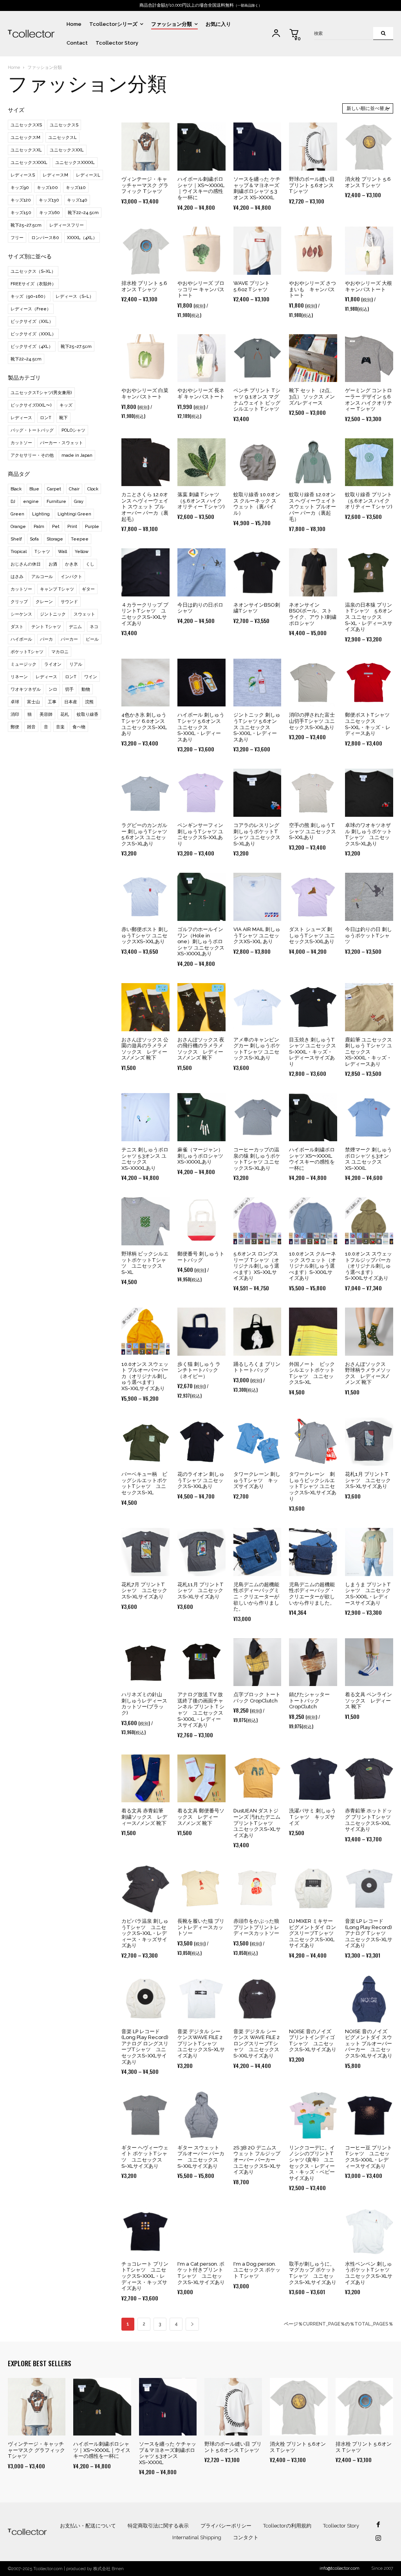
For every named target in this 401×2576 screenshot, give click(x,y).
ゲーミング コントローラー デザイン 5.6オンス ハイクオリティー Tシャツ (368, 400)
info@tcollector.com (340, 2568)
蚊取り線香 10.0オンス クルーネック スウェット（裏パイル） (257, 504)
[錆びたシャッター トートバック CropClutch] (313, 1662)
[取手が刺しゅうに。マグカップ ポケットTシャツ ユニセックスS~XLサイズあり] (313, 2231)
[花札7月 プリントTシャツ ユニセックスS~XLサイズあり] (145, 1552)
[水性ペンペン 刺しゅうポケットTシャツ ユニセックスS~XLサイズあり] (369, 2231)
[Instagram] (378, 2539)
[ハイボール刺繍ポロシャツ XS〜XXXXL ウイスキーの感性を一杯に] (313, 1117)
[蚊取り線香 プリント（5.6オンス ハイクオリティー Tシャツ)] (369, 462)
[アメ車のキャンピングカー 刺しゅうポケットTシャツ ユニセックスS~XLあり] (257, 1007)
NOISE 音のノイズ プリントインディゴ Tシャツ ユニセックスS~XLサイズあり (313, 2041)
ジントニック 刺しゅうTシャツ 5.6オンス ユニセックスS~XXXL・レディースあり (257, 727)
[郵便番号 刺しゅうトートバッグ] (201, 1221)
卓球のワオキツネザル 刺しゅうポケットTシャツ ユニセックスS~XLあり (368, 834)
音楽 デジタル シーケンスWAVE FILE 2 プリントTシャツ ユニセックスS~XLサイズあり (201, 2044)
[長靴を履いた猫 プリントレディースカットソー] (201, 1889)
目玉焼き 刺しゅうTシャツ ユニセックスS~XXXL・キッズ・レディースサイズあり (312, 1052)
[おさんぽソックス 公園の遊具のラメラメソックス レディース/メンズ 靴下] (145, 1007)
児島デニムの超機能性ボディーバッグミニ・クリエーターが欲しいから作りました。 (256, 1597)
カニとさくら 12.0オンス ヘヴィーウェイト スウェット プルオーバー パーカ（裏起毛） (145, 507)
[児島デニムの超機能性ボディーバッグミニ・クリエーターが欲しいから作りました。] (257, 1552)
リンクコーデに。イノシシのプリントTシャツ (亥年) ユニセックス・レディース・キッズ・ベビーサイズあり (312, 2163)
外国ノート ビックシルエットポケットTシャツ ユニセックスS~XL (312, 1373)
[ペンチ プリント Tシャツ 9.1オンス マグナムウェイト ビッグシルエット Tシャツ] (257, 358)
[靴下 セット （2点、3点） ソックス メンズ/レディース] (313, 358)
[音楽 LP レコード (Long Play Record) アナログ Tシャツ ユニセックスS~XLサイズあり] (369, 1889)
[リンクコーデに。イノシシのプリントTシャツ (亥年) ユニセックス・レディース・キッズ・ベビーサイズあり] (313, 2115)
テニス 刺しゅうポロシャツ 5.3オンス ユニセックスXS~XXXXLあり (145, 1159)
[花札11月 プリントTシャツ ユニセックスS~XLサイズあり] (201, 1552)
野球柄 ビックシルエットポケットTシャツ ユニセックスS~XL (145, 1263)
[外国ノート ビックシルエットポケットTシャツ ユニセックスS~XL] (313, 1332)
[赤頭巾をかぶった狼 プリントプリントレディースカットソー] (257, 1889)
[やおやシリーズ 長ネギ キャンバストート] (201, 358)
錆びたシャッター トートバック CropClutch (312, 1701)
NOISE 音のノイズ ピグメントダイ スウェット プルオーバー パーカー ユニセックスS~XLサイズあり (369, 2044)
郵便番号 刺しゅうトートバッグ (201, 1257)
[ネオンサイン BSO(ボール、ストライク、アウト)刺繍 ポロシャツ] (313, 572)
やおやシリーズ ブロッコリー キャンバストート (201, 289)
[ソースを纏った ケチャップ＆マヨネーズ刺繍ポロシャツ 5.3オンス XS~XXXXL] (257, 147)
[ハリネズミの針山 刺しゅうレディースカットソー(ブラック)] (145, 1662)
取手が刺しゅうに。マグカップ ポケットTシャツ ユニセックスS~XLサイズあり (313, 2273)
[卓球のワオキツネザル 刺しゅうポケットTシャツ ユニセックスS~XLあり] (369, 793)
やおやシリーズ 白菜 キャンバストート (145, 394)
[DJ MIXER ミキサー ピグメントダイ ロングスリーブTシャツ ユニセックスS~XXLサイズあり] (313, 1889)
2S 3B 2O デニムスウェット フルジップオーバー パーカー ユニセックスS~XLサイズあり (257, 2160)
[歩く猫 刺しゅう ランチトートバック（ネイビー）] (201, 1332)
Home (14, 68)
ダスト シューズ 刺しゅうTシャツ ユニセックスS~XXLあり (312, 935)
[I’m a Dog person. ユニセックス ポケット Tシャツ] (257, 2231)
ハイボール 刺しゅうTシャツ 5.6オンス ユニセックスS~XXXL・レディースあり (201, 727)
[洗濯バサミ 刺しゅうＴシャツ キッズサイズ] (313, 1779)
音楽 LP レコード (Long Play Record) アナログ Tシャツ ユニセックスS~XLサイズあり (369, 1933)
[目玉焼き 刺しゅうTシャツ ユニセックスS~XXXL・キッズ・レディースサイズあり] (313, 1007)
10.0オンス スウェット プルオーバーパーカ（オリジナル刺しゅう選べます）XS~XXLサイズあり (145, 1376)
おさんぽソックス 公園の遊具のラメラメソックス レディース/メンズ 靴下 (145, 1049)
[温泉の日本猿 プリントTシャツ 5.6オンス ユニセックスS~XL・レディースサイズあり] (369, 572)
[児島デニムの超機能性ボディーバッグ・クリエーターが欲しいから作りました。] (313, 1552)
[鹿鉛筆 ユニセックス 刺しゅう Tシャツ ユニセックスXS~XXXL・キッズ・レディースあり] (369, 1007)
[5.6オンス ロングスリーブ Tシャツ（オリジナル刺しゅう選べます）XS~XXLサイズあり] (257, 1221)
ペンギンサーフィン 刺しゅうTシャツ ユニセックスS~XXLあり (200, 834)
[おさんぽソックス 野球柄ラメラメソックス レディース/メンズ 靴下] (369, 1332)
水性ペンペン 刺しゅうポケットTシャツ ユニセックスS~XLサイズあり (370, 2273)
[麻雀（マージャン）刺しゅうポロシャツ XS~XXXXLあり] (201, 1117)
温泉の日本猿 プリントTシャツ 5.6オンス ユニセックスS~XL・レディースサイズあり (369, 617)
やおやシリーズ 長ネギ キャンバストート (201, 394)
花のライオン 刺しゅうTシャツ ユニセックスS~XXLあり (201, 1480)
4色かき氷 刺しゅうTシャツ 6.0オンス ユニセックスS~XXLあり (144, 724)
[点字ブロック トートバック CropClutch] (257, 1662)
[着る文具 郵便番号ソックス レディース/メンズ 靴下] (201, 1779)
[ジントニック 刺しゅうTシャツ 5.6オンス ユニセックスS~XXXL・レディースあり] (257, 683)
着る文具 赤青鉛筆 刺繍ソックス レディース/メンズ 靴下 (144, 1817)
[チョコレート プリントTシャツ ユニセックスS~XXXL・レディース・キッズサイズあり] (145, 2231)
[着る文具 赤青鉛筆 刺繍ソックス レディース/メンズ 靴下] (145, 1779)
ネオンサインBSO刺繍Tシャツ (257, 608)
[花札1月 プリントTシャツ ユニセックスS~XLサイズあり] (369, 1442)
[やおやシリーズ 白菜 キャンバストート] (145, 358)
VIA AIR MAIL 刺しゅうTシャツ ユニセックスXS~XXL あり (257, 935)
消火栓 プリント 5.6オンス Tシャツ (368, 182)
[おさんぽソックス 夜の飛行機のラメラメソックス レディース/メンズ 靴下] (201, 1007)
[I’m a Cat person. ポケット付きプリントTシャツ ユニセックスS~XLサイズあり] (201, 2231)
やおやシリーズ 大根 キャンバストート (368, 286)
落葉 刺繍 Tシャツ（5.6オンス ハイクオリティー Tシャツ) (201, 501)
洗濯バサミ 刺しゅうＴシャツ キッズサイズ (312, 1817)
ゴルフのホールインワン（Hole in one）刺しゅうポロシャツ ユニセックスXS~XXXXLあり (201, 941)
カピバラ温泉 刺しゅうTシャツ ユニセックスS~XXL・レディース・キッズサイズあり (145, 1933)
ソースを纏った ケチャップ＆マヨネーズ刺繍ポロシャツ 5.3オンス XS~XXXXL (257, 188)
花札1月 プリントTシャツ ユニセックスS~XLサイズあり (368, 1480)
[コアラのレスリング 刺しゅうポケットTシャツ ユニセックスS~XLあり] (257, 793)
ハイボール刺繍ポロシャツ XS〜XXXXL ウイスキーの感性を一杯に (312, 1159)
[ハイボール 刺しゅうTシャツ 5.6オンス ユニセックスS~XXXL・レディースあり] (201, 683)
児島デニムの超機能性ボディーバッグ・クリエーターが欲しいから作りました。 (312, 1594)
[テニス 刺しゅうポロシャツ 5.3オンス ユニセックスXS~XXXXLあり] (145, 1117)
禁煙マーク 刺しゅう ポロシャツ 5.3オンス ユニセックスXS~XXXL (368, 1159)
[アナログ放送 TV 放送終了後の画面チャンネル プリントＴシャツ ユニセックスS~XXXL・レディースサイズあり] (201, 1662)
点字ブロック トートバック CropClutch (257, 1698)
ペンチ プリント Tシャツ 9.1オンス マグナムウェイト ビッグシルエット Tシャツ (257, 400)
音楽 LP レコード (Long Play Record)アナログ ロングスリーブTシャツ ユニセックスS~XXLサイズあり (145, 2047)
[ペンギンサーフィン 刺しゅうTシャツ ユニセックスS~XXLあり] (201, 793)
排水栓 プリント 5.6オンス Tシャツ (144, 286)
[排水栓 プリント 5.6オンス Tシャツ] (145, 251)
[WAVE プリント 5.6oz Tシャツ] (257, 251)
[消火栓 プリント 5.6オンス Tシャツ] (369, 147)
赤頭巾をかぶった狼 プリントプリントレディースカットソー (259, 1927)
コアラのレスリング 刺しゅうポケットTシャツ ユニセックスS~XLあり (257, 834)
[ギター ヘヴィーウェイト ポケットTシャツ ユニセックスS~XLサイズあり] (145, 2115)
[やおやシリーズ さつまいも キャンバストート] (313, 251)
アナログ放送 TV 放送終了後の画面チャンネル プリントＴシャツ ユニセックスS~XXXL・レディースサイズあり (201, 1710)
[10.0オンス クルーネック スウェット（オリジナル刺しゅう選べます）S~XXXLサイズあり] (313, 1221)
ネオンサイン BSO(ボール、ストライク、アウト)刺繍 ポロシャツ (313, 614)
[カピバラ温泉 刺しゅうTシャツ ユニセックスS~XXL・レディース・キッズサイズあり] (145, 1889)
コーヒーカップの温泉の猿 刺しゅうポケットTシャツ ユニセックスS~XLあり (257, 1159)
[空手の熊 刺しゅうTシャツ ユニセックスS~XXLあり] (313, 793)
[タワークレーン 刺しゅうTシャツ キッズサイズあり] (257, 1442)
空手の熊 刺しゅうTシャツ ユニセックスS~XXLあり (312, 831)
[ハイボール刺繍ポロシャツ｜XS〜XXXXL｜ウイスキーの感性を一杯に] (201, 147)
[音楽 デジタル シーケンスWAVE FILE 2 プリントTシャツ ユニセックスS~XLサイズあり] (201, 1999)
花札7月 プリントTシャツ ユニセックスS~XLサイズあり (144, 1591)
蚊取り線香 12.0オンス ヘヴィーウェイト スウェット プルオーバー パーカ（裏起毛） (312, 507)
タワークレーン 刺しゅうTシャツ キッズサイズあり (257, 1480)
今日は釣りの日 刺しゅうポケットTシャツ (368, 935)
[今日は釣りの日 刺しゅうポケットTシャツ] (369, 897)
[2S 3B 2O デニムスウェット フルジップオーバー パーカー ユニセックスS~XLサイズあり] (257, 2115)
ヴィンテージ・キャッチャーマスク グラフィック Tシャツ (145, 185)
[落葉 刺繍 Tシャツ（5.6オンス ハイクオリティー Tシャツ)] (201, 462)
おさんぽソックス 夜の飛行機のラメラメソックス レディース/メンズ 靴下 (201, 1049)
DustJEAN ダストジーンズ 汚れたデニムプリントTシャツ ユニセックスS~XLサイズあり (257, 1823)
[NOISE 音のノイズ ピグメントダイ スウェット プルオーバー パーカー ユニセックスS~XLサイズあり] (369, 1999)
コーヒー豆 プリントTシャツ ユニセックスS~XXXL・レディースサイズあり (368, 2157)
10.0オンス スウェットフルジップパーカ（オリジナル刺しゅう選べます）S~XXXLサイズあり (368, 1266)
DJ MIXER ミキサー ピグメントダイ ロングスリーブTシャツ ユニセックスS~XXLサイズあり (314, 1933)
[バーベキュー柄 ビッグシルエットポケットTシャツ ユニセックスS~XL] (145, 1442)
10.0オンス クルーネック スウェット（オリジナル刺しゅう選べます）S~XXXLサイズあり (312, 1266)
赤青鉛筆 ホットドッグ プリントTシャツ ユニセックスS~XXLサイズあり (370, 1820)
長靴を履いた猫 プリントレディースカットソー (201, 1927)
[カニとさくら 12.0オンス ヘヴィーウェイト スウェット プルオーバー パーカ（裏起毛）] (145, 462)
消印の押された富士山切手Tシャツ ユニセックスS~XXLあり (312, 721)
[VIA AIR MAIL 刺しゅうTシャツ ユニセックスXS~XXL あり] (257, 897)
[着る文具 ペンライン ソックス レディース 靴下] (369, 1662)
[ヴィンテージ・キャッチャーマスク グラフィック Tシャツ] (145, 147)
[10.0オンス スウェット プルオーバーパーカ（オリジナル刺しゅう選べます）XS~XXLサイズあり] (145, 1332)
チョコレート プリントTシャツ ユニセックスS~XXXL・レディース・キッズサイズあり (145, 2276)
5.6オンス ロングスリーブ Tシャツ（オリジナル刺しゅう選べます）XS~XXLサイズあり (256, 1266)
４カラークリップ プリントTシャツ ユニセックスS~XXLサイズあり (145, 614)
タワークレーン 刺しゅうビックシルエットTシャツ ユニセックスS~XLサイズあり (313, 1486)
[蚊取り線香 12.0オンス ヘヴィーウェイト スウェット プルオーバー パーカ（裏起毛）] (313, 462)
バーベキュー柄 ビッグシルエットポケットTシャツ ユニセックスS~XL (144, 1483)
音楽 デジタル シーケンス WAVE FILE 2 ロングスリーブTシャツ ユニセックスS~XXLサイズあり (256, 2044)
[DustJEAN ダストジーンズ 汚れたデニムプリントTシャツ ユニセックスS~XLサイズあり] (257, 1779)
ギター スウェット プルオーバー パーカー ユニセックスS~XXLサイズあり (201, 2157)
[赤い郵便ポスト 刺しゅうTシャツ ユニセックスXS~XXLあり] (145, 897)
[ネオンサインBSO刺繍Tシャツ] (257, 572)
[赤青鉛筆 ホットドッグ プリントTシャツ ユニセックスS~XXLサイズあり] (369, 1779)
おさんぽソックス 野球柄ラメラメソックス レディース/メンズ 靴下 (368, 1373)
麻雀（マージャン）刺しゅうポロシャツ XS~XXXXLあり (200, 1156)
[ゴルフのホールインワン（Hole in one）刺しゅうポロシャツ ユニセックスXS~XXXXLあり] (201, 897)
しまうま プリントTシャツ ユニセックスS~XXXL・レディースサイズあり (368, 1594)
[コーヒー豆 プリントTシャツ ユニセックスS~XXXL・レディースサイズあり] (369, 2115)
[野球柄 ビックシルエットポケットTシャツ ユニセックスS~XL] (145, 1221)
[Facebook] (378, 2525)
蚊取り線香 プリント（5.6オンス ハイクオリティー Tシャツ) (369, 501)
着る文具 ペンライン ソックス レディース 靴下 (368, 1701)
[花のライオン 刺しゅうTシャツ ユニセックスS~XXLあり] (201, 1442)
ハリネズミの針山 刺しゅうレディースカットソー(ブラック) (144, 1704)
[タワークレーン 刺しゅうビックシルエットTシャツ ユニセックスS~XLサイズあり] (313, 1442)
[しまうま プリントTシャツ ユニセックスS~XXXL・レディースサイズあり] (369, 1552)
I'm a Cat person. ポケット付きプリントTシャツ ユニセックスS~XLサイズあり (201, 2273)
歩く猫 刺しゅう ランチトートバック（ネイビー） (199, 1370)
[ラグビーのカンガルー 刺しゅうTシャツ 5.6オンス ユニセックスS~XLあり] (145, 793)
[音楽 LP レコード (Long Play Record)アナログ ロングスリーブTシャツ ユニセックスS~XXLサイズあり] (145, 1999)
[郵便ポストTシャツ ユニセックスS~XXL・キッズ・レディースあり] (369, 683)
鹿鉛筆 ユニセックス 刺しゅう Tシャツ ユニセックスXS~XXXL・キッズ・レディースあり (368, 1052)
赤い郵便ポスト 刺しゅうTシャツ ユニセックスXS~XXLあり (145, 935)
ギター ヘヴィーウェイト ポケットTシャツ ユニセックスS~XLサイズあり (145, 2157)
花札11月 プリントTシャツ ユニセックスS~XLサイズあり (200, 1591)
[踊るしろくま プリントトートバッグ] (257, 1332)
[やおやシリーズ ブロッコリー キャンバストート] (201, 251)
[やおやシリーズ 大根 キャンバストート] (369, 251)
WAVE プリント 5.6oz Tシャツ (252, 286)
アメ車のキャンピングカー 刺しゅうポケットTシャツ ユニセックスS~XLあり (257, 1049)
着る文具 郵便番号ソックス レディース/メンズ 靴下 (201, 1817)
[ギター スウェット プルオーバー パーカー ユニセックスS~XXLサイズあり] (201, 2115)
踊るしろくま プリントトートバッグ (257, 1367)
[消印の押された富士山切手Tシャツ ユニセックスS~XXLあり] (313, 683)
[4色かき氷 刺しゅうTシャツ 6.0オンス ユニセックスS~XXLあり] (145, 683)
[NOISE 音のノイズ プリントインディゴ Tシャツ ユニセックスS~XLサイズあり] (313, 1999)
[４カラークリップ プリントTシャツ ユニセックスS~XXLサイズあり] (145, 572)
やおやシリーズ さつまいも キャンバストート (312, 289)
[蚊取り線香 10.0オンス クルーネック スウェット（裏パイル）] (257, 462)
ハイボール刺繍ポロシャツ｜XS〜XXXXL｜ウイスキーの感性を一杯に (201, 188)
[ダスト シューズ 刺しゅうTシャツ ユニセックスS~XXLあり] (313, 897)
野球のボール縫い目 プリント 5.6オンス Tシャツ (312, 185)
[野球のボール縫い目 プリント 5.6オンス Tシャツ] (313, 147)
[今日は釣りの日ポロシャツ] (201, 572)
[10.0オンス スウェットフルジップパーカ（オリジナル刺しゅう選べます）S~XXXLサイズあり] (369, 1221)
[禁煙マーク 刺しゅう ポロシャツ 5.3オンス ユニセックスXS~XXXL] (369, 1117)
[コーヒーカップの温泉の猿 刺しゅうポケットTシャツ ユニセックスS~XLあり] (257, 1117)
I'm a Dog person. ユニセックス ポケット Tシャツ (257, 2270)
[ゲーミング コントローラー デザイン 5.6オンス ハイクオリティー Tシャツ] (369, 358)
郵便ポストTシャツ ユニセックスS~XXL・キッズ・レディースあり (368, 724)
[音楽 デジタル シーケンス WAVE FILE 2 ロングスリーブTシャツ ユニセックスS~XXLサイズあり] (257, 1999)
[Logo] (31, 33)
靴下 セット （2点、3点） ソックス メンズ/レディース (312, 396)
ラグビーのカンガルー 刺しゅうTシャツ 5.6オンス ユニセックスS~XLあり (144, 834)
